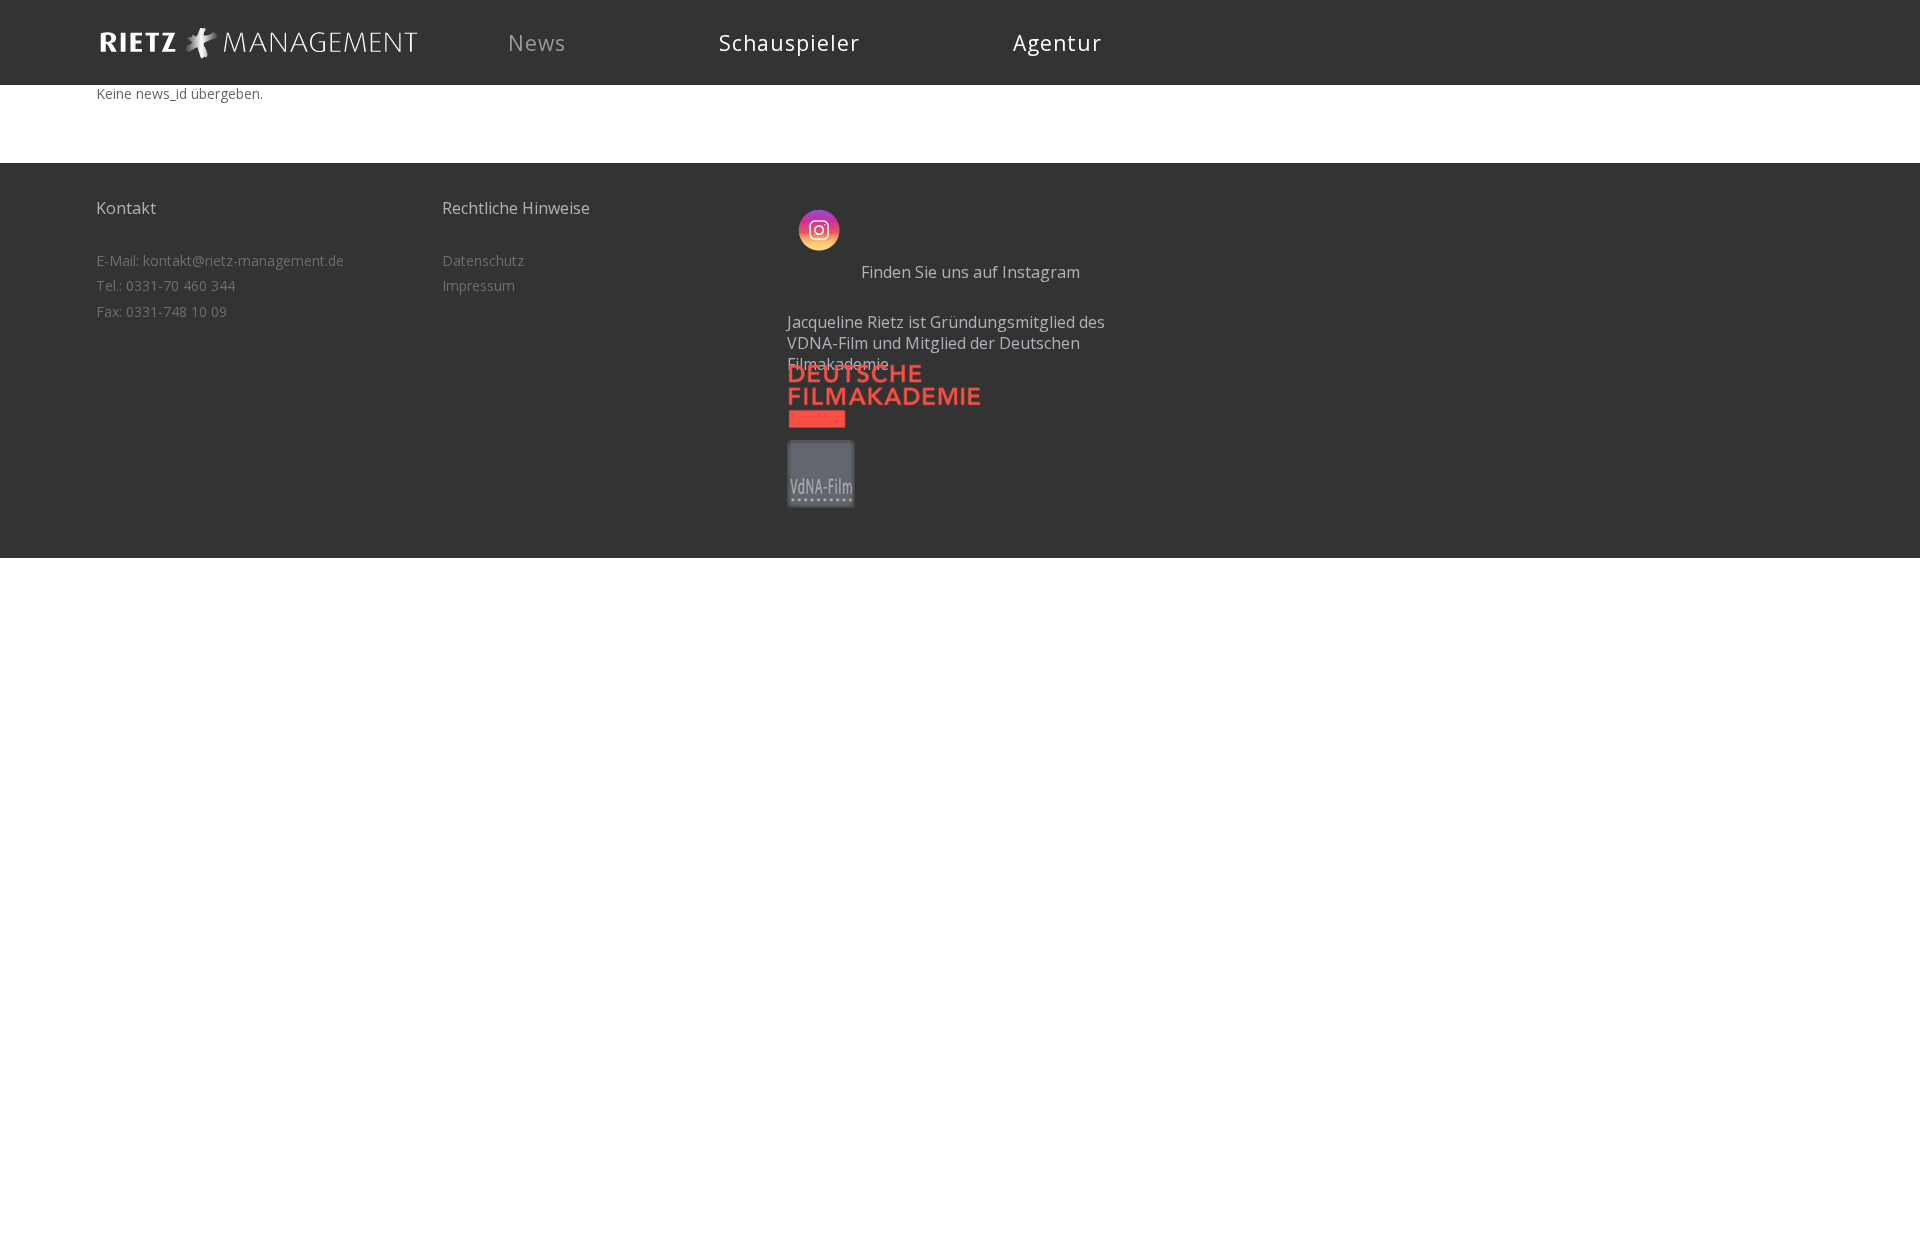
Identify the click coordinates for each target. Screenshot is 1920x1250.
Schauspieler (789, 43)
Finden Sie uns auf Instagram (970, 272)
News (537, 43)
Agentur (1057, 43)
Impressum (478, 285)
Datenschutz (483, 260)
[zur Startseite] (259, 64)
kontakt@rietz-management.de (243, 260)
